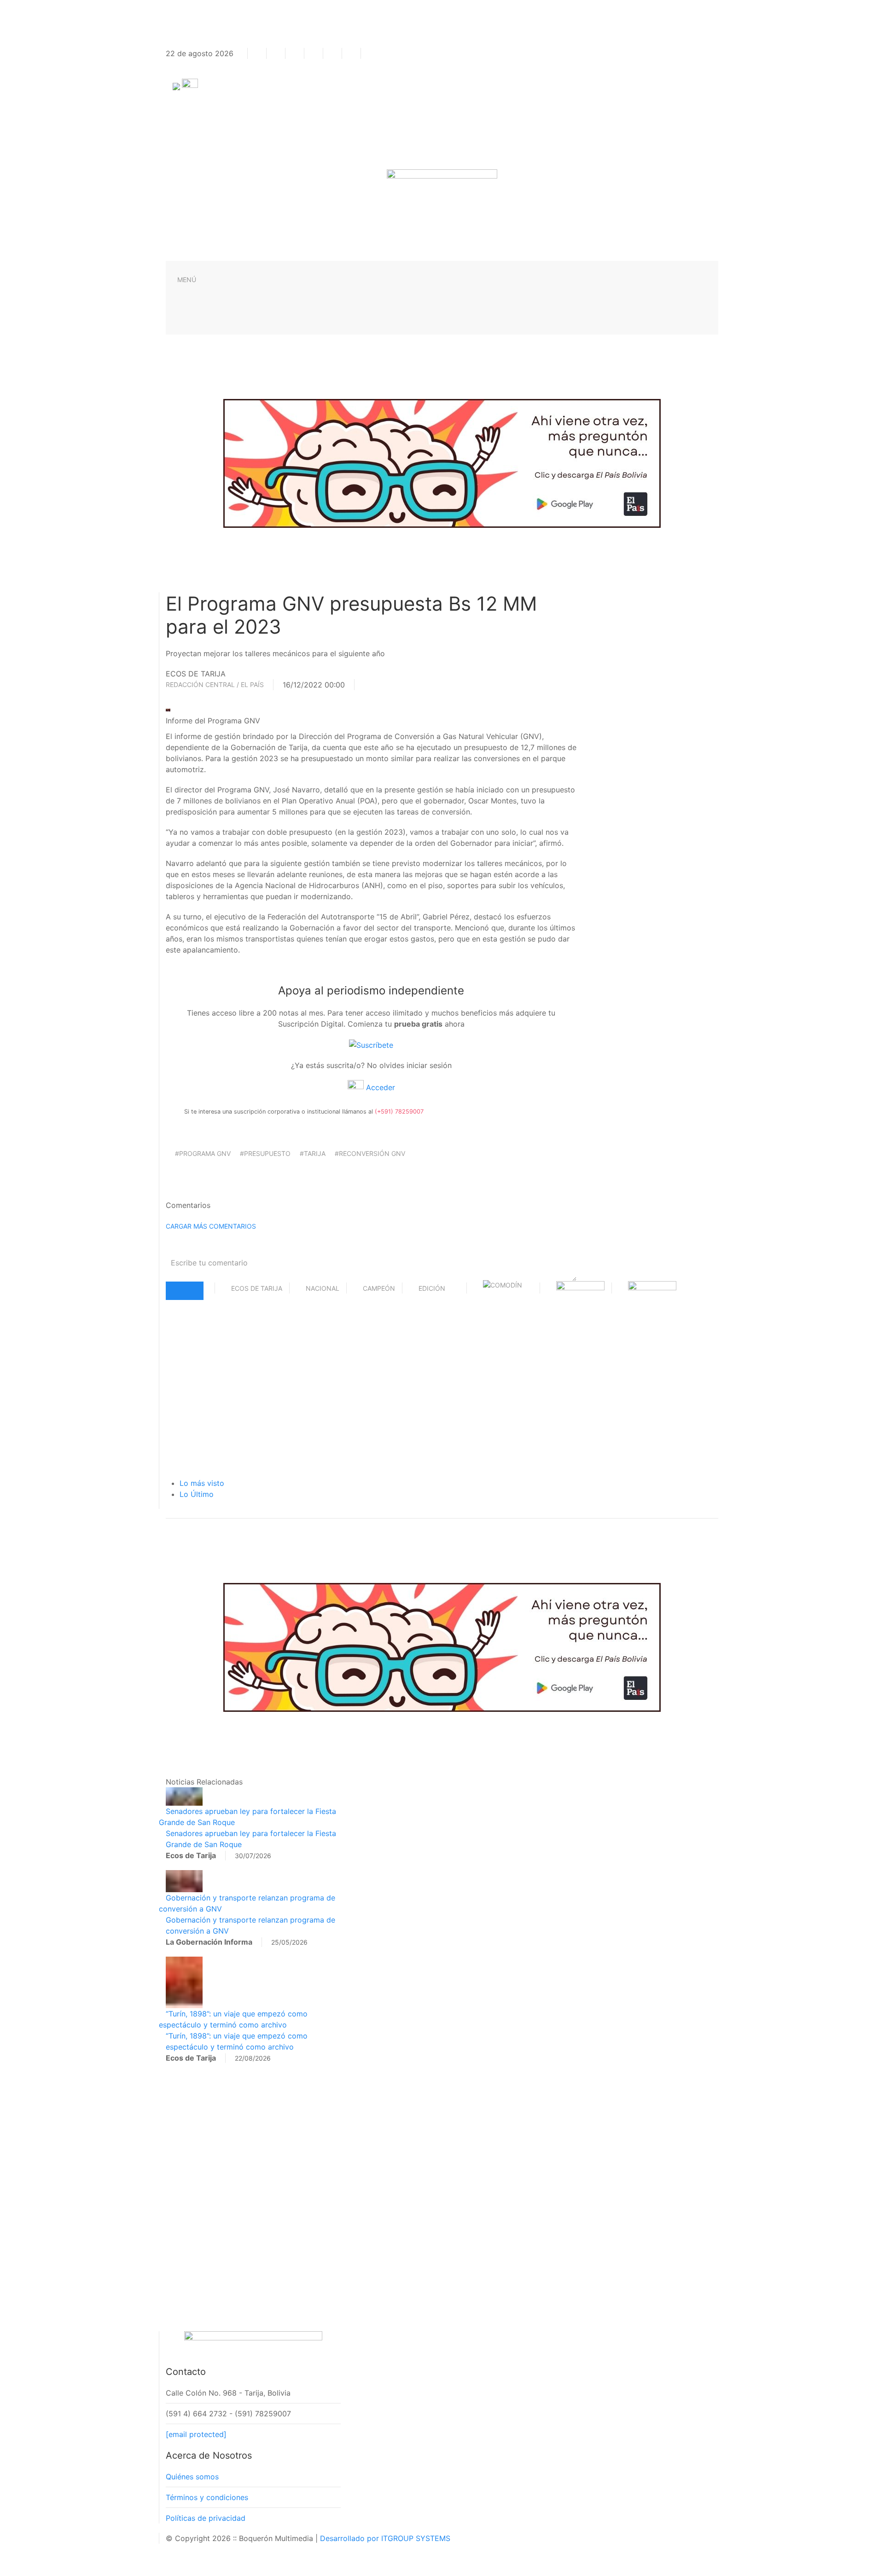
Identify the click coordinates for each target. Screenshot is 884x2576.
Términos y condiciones (207, 2497)
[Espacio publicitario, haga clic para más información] (442, 462)
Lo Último (197, 1494)
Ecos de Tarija (257, 1288)
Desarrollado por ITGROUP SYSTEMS (385, 2538)
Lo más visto (202, 1483)
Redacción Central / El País (215, 684)
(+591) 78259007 (399, 1112)
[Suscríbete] (371, 1044)
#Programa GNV (203, 1153)
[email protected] (196, 2434)
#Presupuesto (265, 1153)
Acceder (379, 1087)
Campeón (379, 1288)
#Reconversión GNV (370, 1153)
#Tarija (313, 1153)
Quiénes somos (192, 2477)
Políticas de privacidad (206, 2518)
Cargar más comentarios (211, 1226)
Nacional (323, 1288)
